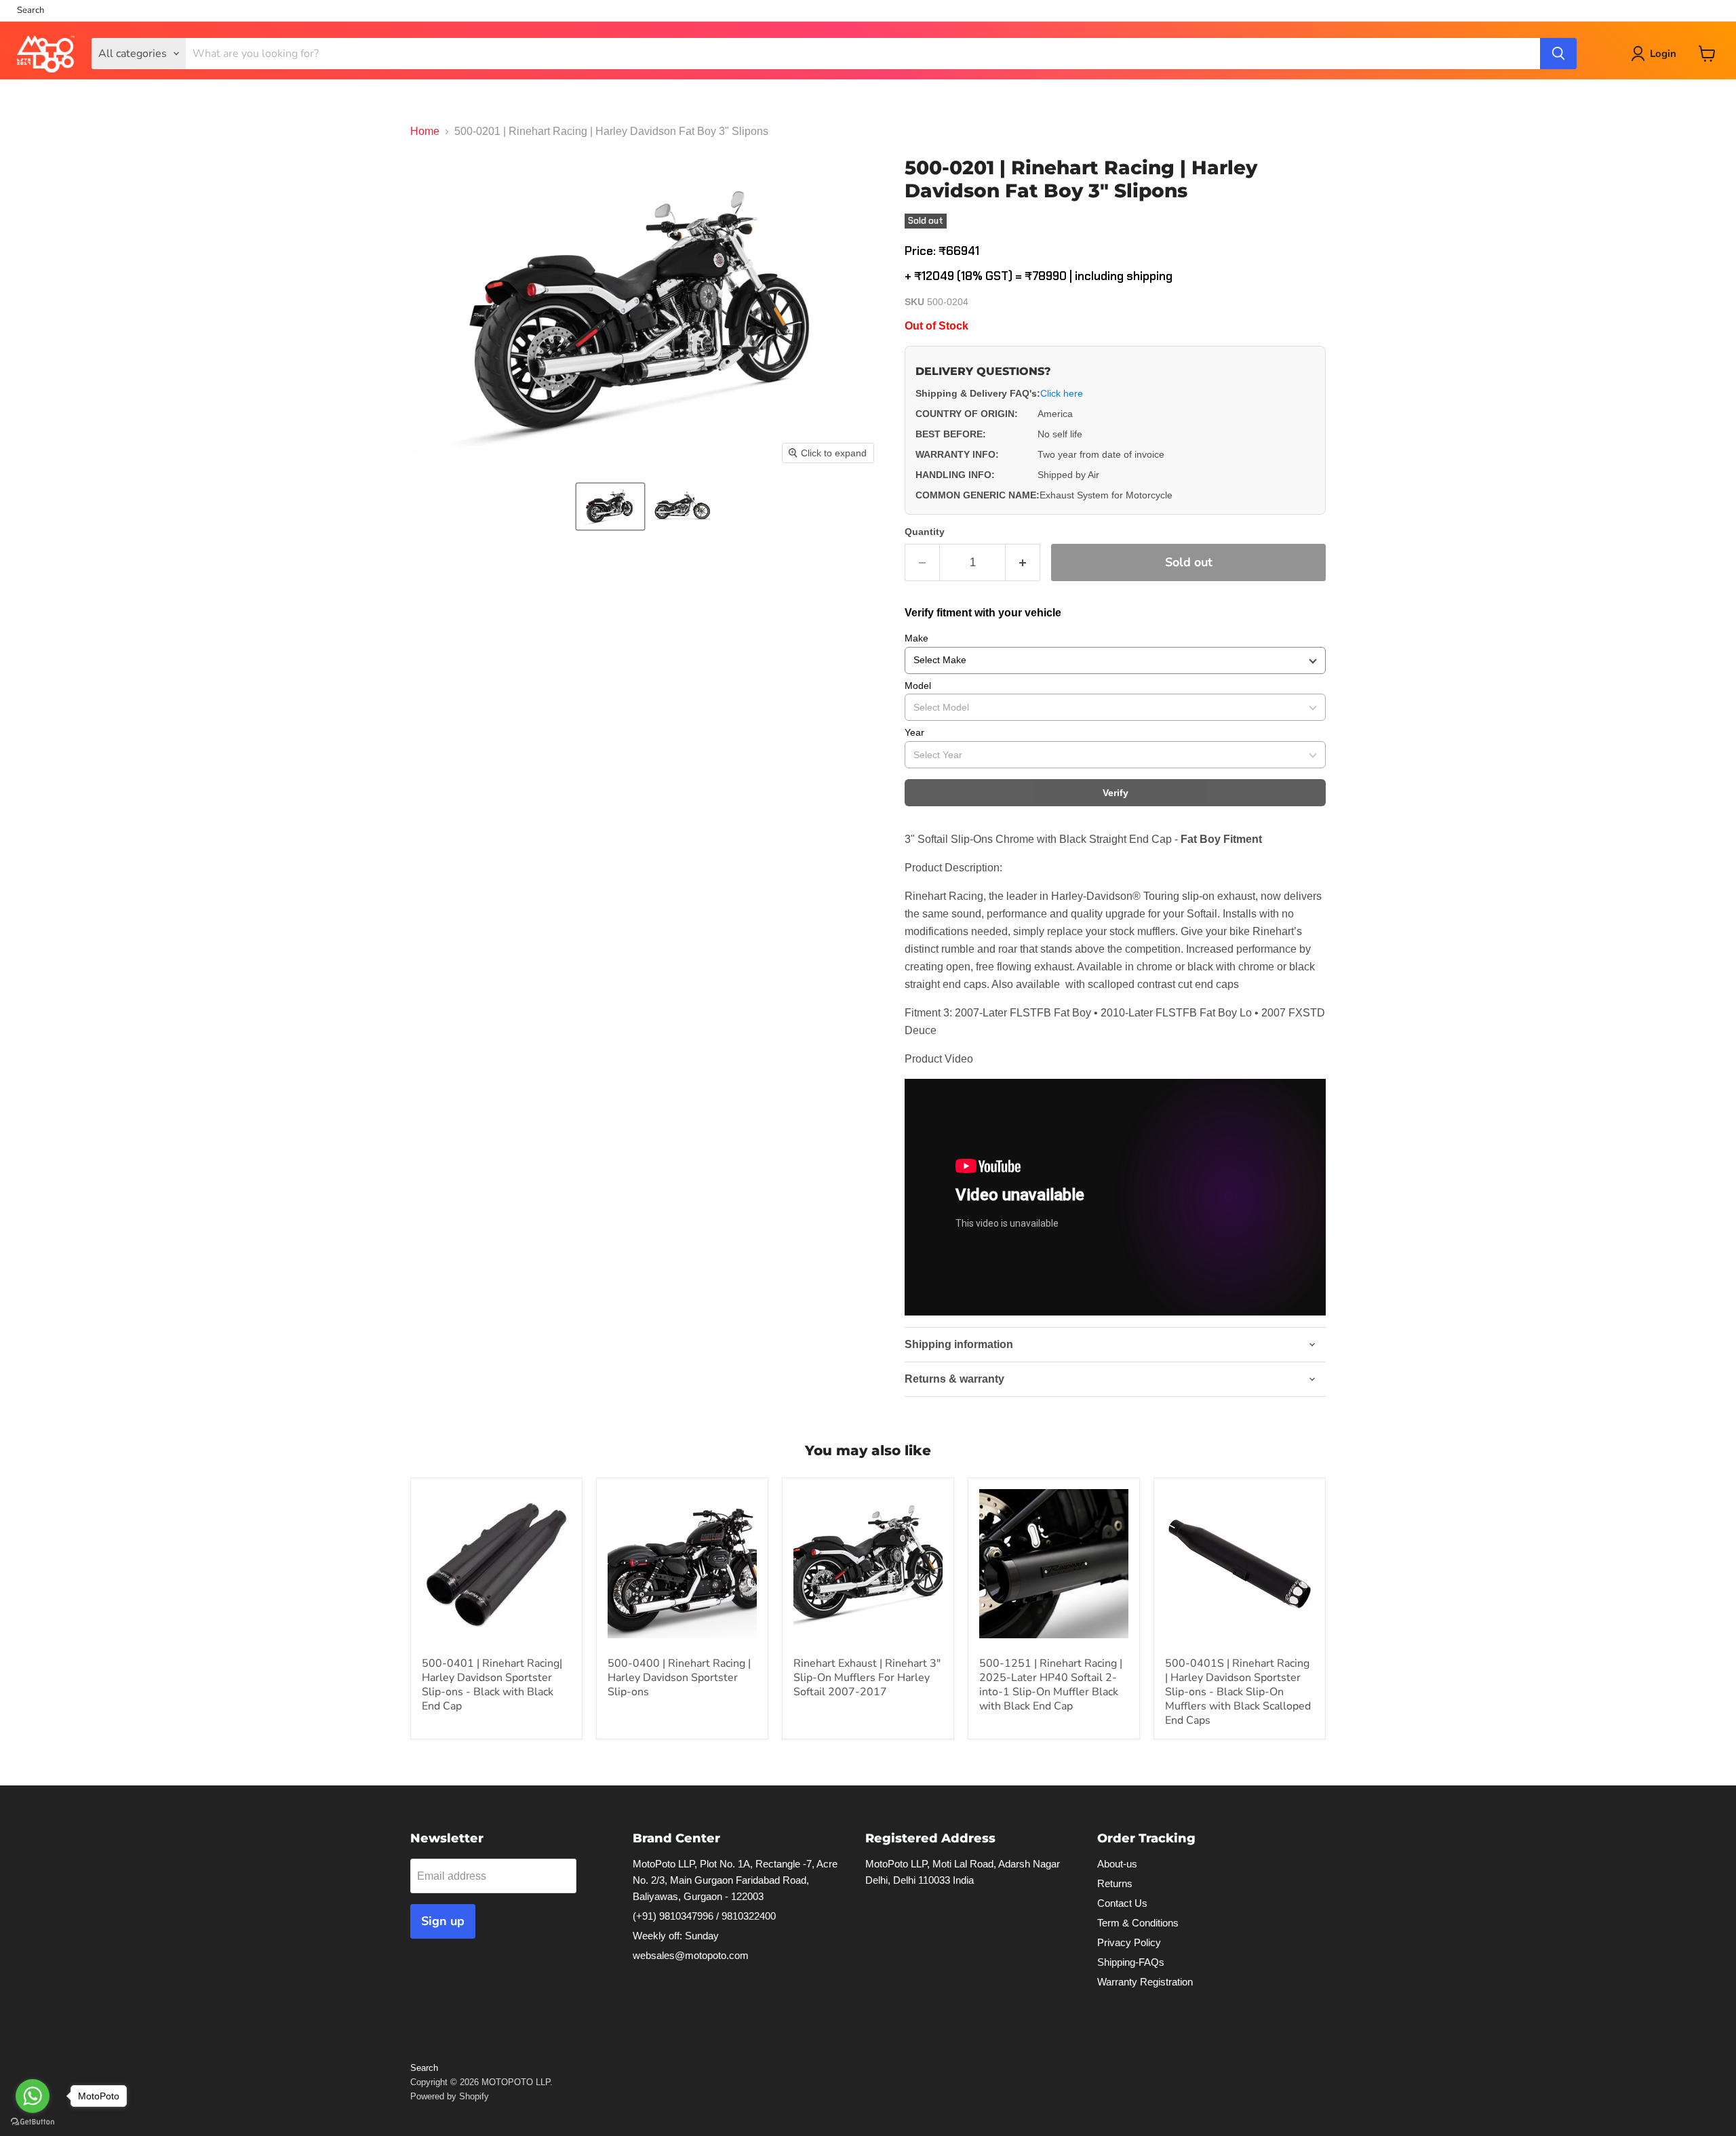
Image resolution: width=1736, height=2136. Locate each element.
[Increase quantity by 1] (1023, 562)
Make (916, 638)
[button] (610, 507)
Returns (1115, 1883)
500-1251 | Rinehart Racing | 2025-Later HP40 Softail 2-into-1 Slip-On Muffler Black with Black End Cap (1051, 1685)
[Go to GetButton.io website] (33, 2122)
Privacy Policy (1129, 1942)
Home (425, 131)
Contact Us (1122, 1903)
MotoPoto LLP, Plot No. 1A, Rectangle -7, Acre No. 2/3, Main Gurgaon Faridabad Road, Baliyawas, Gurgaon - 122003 (735, 1880)
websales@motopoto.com (691, 1955)
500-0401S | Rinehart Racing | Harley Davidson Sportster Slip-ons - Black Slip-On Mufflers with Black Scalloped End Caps (1238, 1692)
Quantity (925, 532)
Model (918, 686)
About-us (1117, 1864)
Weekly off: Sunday (676, 1936)
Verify (1116, 793)
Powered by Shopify (450, 2096)
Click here (1062, 393)
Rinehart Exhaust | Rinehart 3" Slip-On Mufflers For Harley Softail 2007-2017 (867, 1678)
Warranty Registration (1145, 1982)
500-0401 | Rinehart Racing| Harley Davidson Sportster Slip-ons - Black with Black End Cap (492, 1685)
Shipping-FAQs (1131, 1962)
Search (31, 11)
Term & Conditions (1138, 1923)
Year (914, 732)
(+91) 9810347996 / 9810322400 (704, 1916)
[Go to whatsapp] (33, 2096)
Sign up (443, 1921)
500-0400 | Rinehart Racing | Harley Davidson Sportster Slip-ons (679, 1678)
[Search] (1558, 54)
